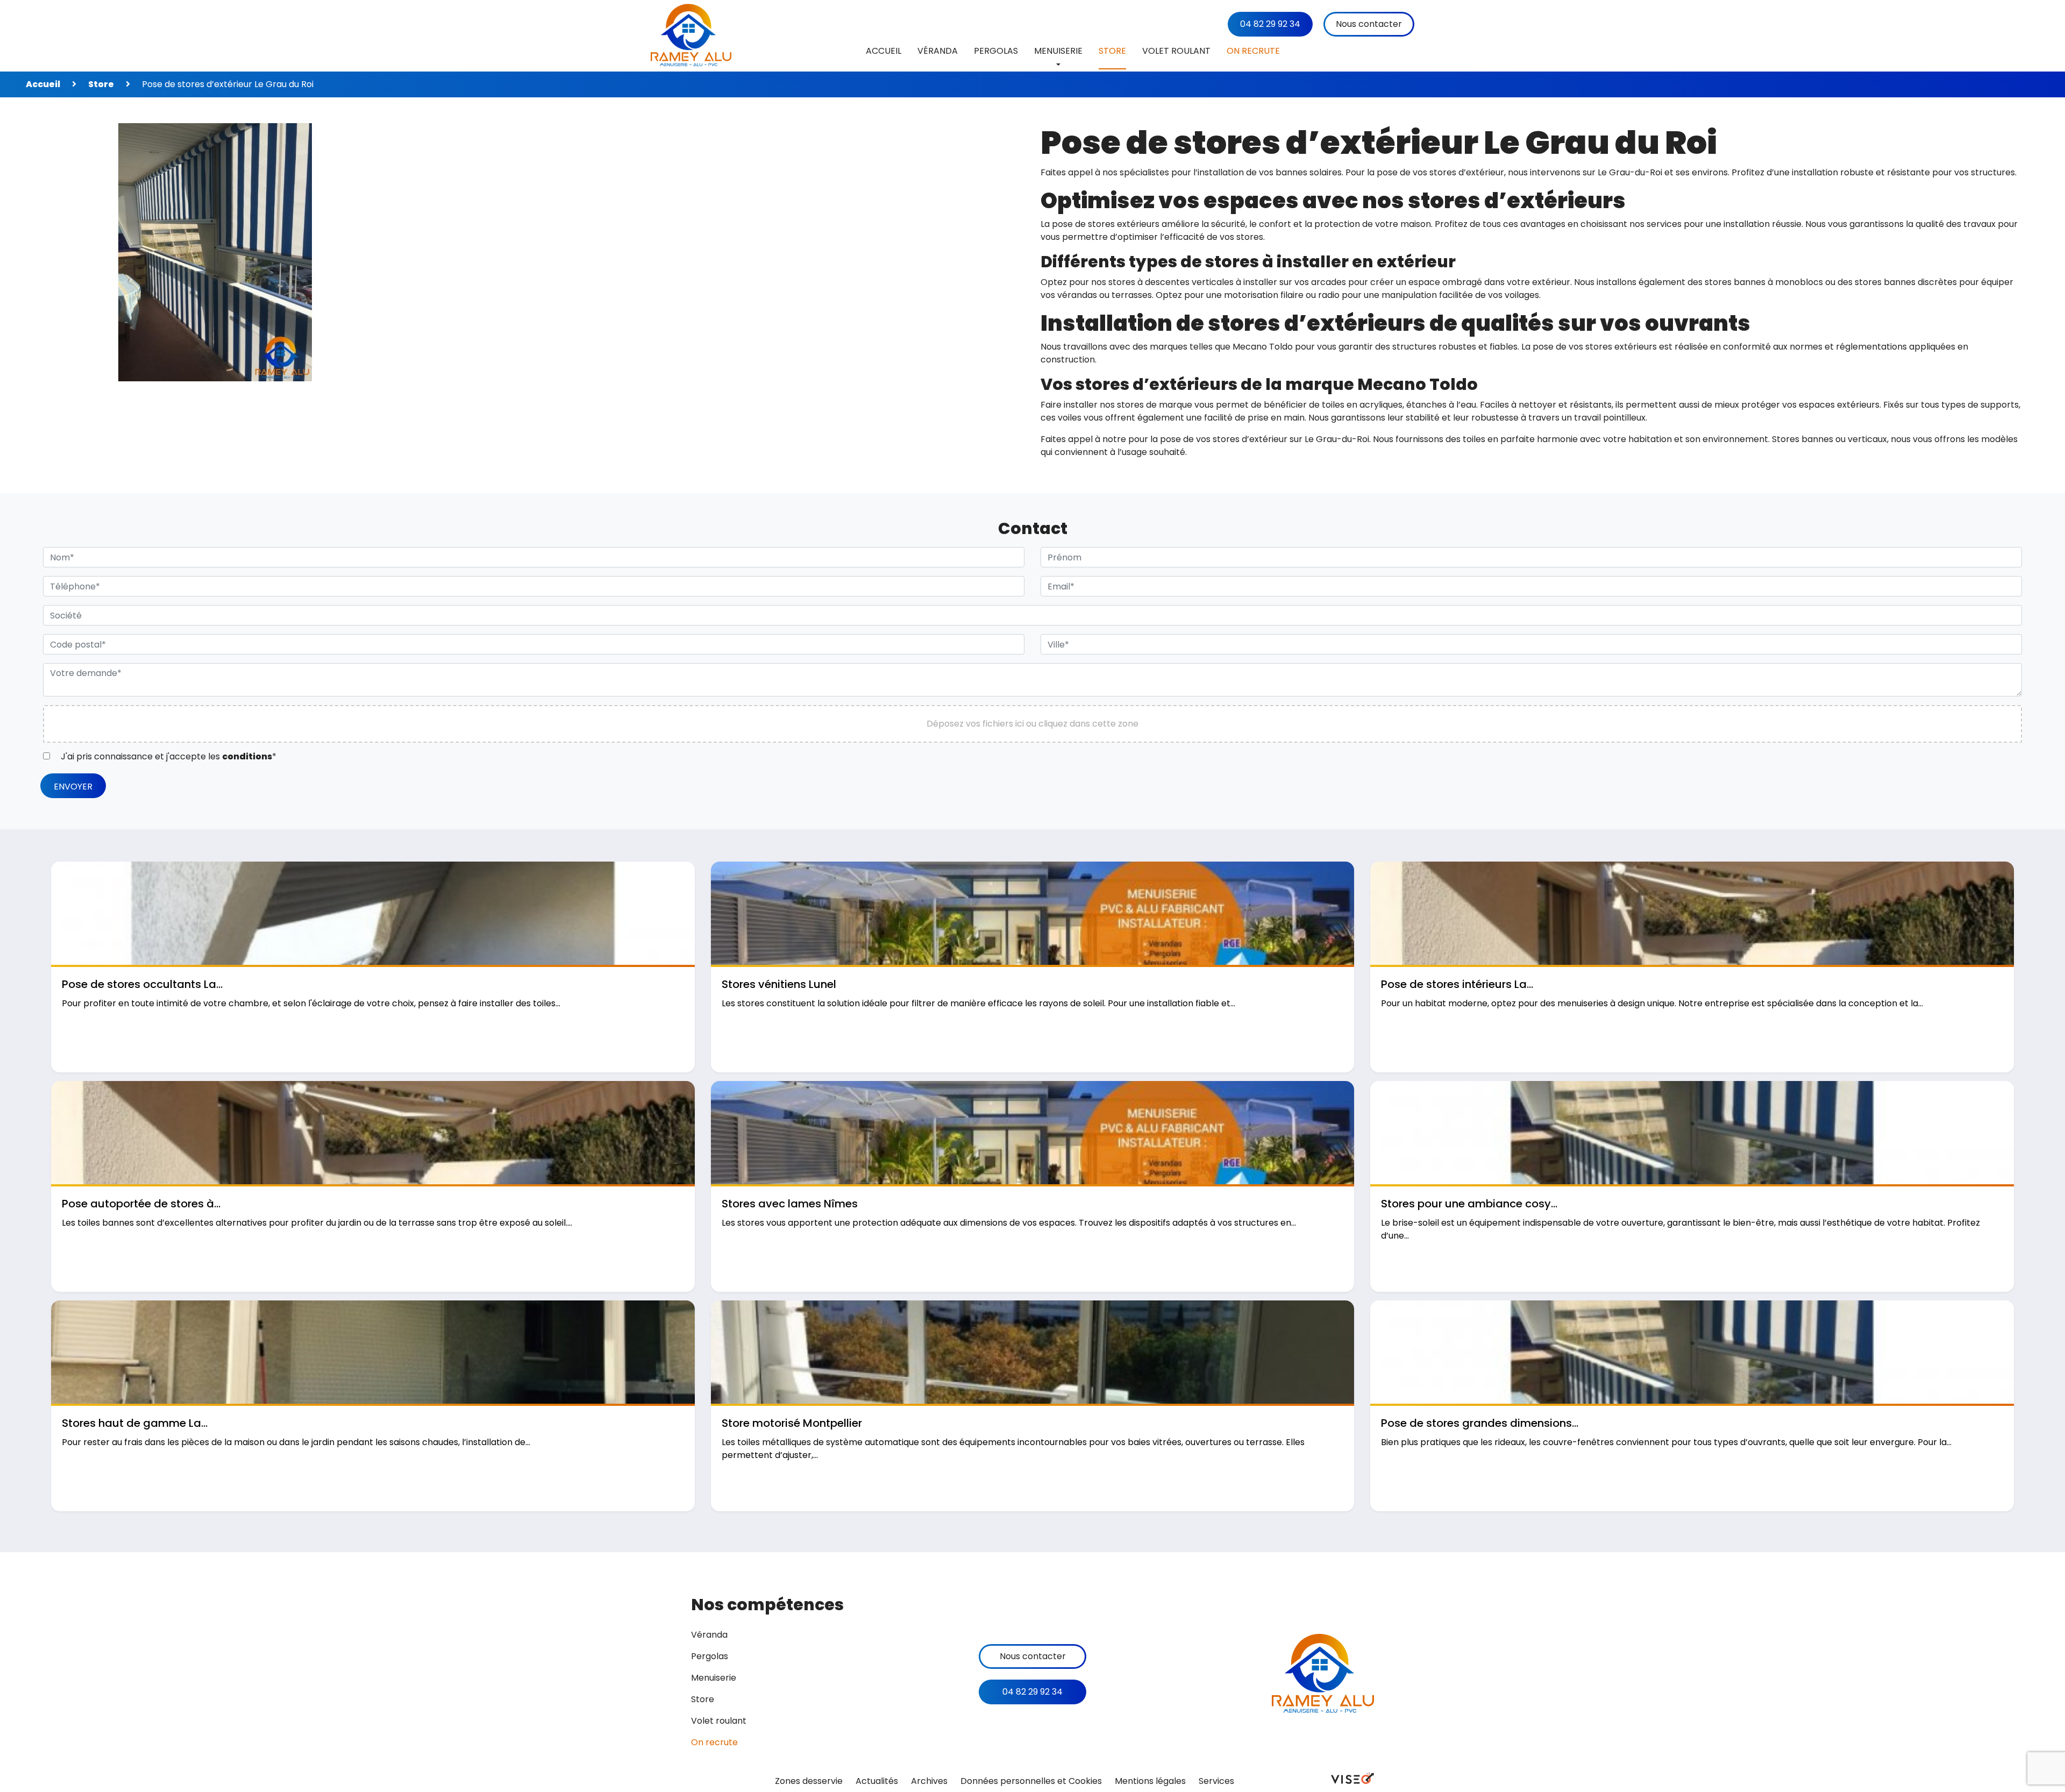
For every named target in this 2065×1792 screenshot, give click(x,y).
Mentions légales (1150, 1781)
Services (1216, 1781)
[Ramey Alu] (691, 36)
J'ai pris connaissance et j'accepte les (168, 756)
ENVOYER (73, 787)
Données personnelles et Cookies (1031, 1781)
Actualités (877, 1781)
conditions (247, 756)
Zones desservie (809, 1781)
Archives (929, 1781)
